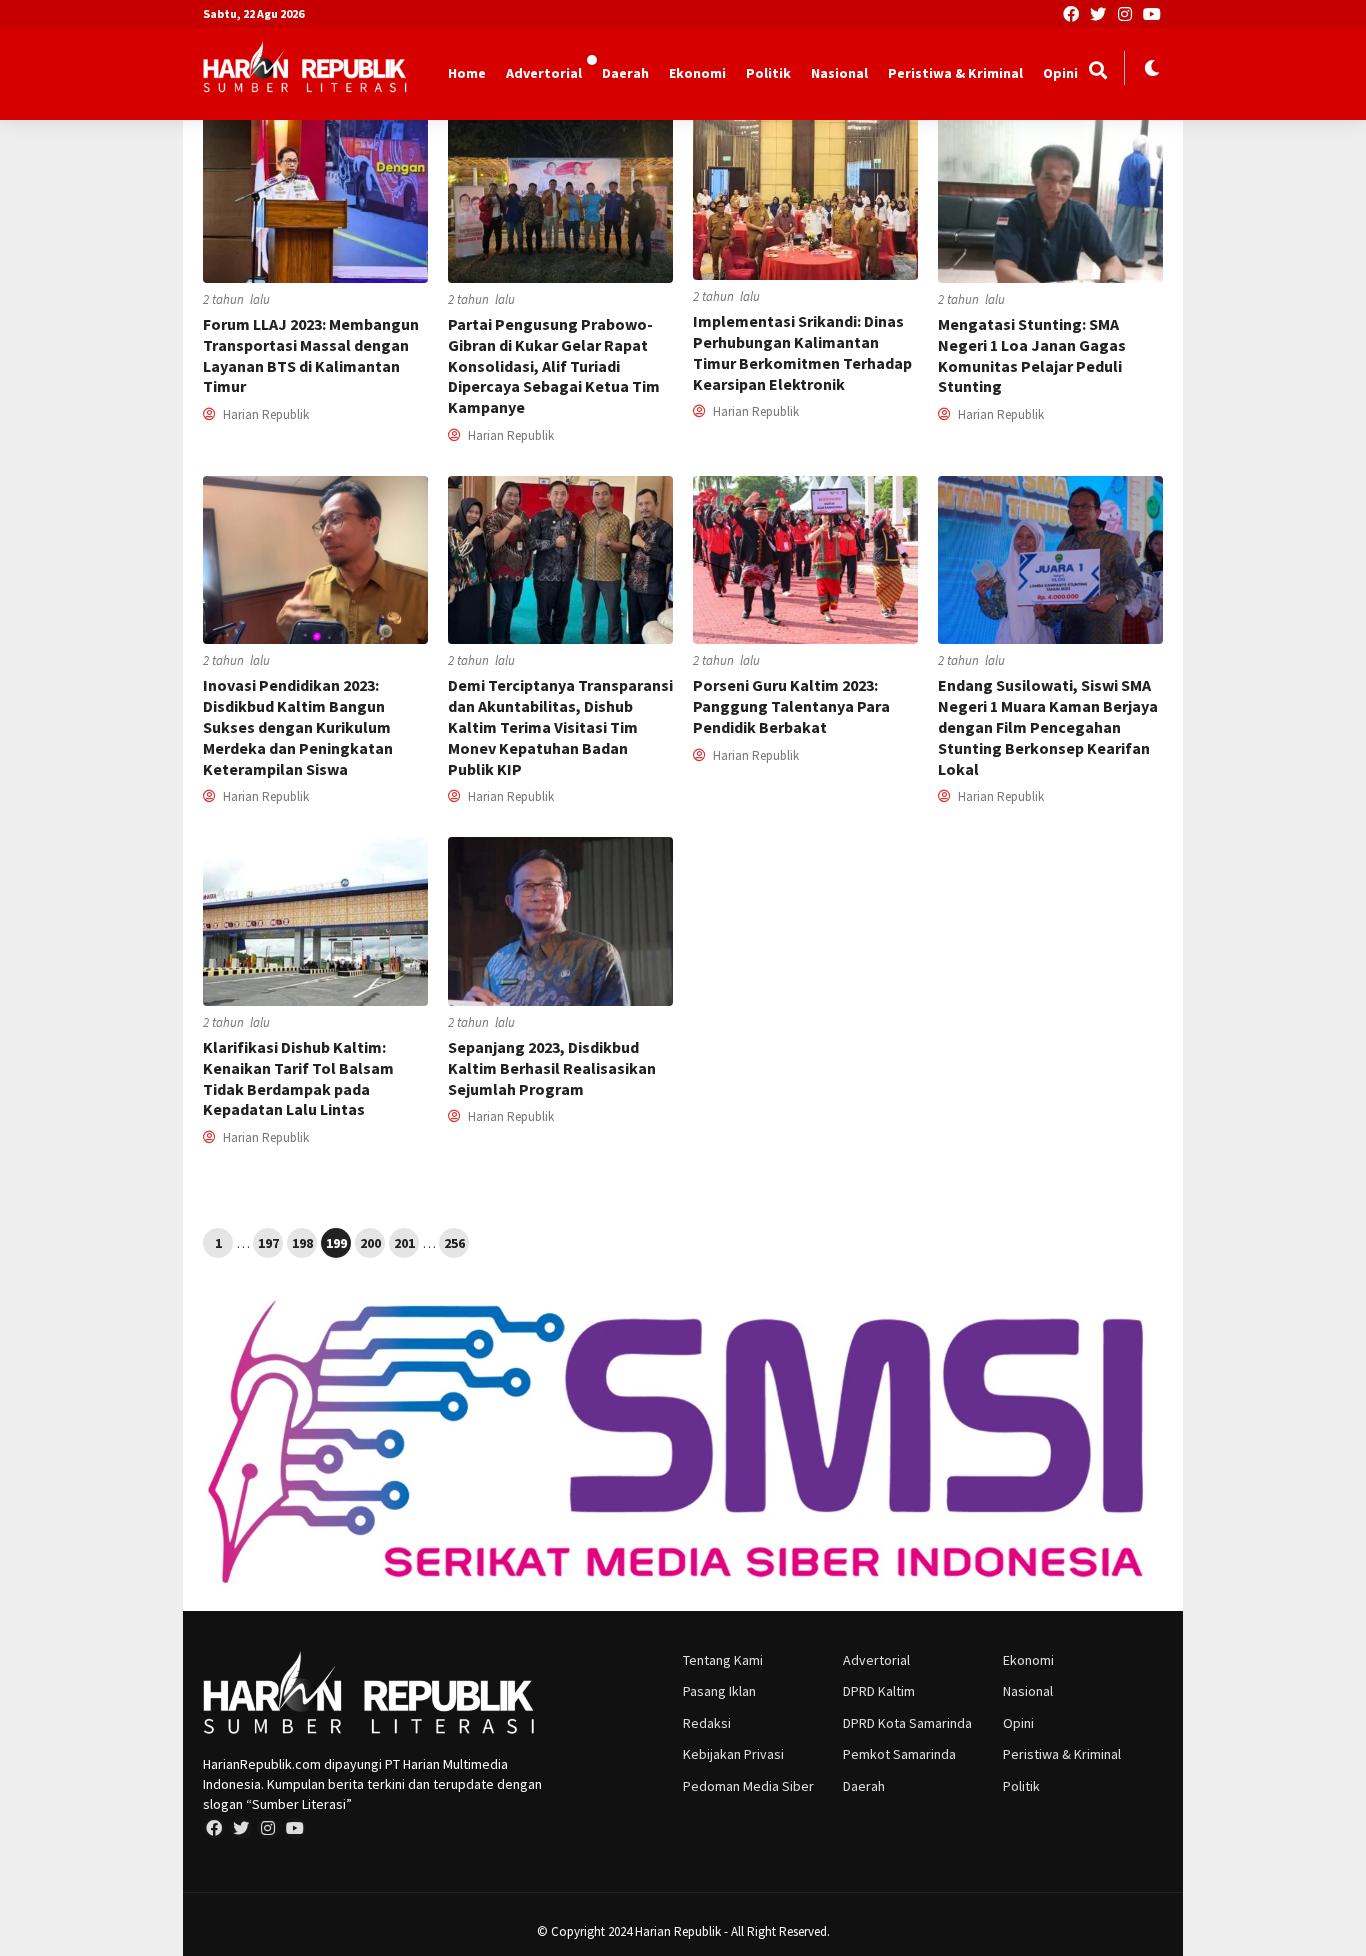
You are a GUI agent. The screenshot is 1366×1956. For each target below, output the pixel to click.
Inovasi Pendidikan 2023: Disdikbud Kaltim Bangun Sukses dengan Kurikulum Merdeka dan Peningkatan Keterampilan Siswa (298, 726)
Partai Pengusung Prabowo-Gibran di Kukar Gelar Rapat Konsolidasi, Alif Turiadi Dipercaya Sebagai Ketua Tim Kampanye (554, 365)
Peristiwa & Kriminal (955, 73)
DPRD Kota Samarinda (907, 1723)
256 (454, 1243)
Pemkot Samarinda (899, 1754)
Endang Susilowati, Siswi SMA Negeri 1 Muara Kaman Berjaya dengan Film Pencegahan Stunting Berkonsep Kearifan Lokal (1048, 726)
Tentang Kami (723, 1660)
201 (404, 1243)
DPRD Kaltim (879, 1691)
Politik (768, 73)
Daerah (625, 73)
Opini (1060, 73)
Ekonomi (697, 73)
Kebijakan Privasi (733, 1754)
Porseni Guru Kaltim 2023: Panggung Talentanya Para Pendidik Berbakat (791, 706)
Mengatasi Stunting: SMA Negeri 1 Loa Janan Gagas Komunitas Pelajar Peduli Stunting (1032, 355)
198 (302, 1243)
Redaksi (707, 1723)
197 (268, 1243)
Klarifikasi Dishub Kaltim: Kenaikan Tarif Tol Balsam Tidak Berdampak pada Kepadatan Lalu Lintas (298, 1078)
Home (467, 73)
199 (336, 1243)
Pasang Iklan (719, 1691)
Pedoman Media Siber (748, 1786)
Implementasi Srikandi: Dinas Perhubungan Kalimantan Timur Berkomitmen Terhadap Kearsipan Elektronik (802, 352)
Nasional (839, 73)
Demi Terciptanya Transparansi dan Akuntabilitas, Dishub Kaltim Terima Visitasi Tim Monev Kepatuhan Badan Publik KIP (560, 726)
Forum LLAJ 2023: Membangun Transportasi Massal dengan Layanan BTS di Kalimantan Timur (311, 355)
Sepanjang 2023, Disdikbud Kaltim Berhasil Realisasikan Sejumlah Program (552, 1068)
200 (370, 1243)
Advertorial (544, 73)
